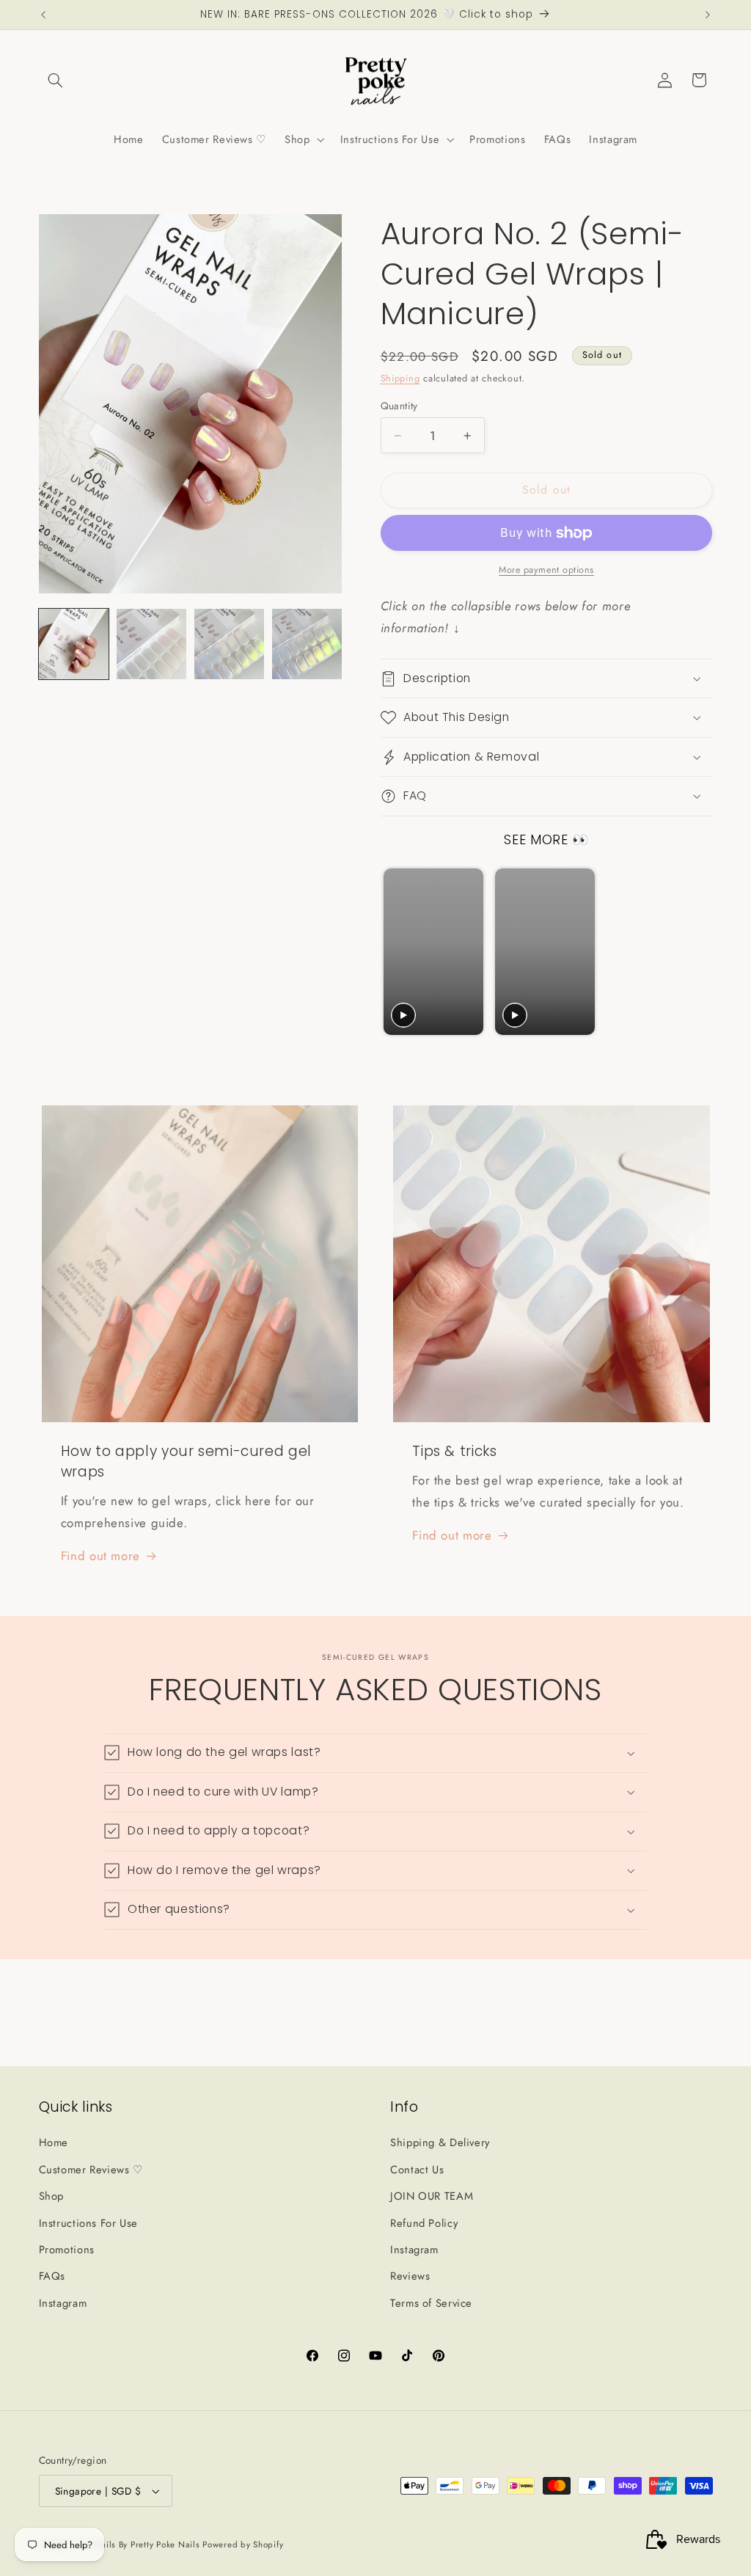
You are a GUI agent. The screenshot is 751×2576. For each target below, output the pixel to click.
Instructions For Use (89, 2223)
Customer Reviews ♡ (91, 2170)
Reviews (410, 2276)
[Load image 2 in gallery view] (152, 644)
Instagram (63, 2303)
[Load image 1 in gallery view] (74, 644)
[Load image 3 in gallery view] (230, 644)
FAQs (52, 2276)
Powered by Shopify (243, 2544)
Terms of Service (431, 2303)
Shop (52, 2196)
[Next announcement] (708, 15)
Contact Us (417, 2170)
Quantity (399, 406)
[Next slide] (694, 952)
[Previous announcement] (43, 15)
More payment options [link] (546, 570)
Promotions (67, 2250)
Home (54, 2143)
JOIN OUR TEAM (432, 2196)
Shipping (400, 378)
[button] (56, 80)
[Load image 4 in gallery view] (307, 644)
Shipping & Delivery (440, 2143)
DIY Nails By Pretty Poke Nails (140, 2544)
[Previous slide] (396, 952)
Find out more (100, 1556)
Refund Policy (424, 2223)
